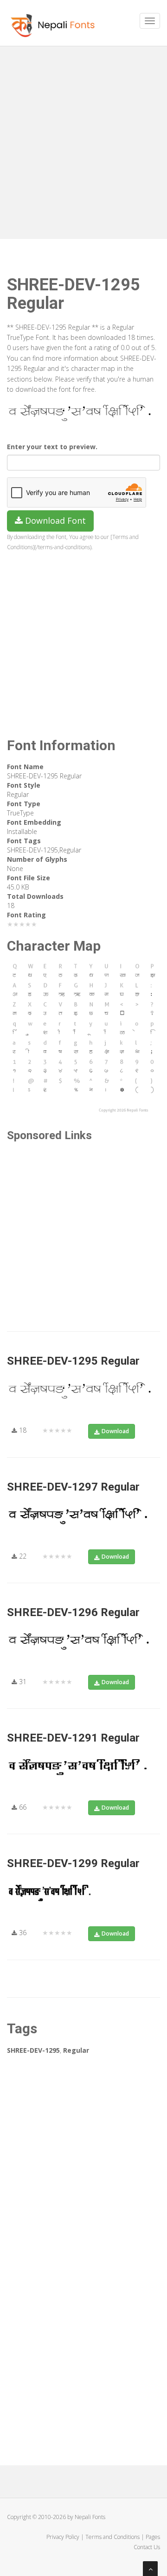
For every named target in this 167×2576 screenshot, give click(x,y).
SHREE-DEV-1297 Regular (73, 1487)
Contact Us (147, 2547)
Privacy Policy (63, 2537)
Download (115, 1431)
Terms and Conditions (112, 2537)
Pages (153, 2537)
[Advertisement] (83, 139)
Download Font (54, 520)
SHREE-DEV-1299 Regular (73, 1863)
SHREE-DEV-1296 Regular (73, 1612)
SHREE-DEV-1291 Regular (73, 1738)
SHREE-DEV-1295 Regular (73, 1361)
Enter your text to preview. (52, 447)
